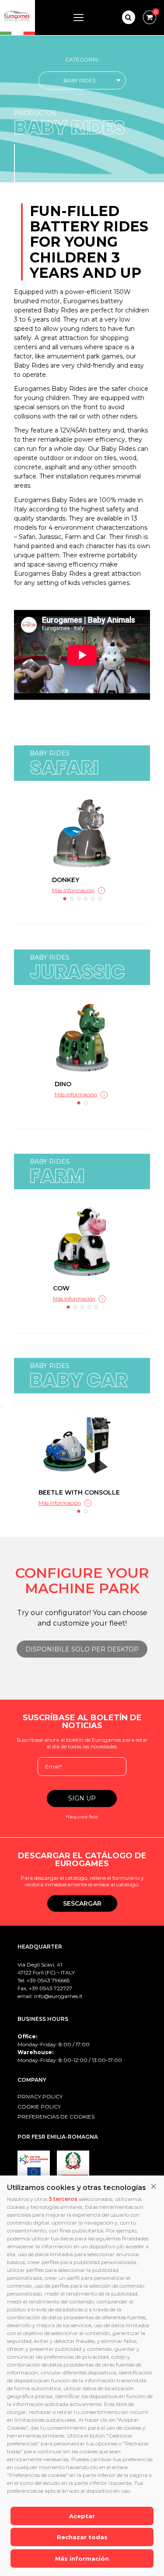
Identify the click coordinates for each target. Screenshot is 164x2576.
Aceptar (82, 2516)
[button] (154, 2187)
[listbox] (82, 80)
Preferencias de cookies (56, 2117)
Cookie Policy (39, 2107)
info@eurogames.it (58, 1996)
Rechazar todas (82, 2537)
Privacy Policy (40, 2096)
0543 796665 (53, 1980)
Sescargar (82, 1903)
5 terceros (63, 2199)
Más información (82, 2558)
